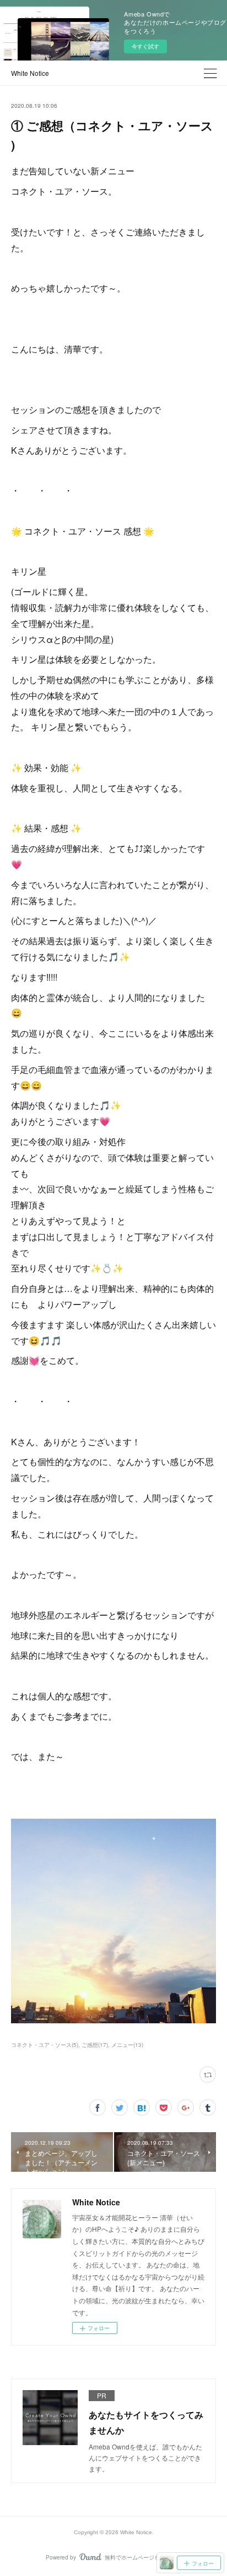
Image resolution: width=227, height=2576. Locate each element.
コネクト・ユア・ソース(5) (45, 2045)
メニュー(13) (127, 2045)
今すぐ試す (145, 46)
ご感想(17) (95, 2045)
